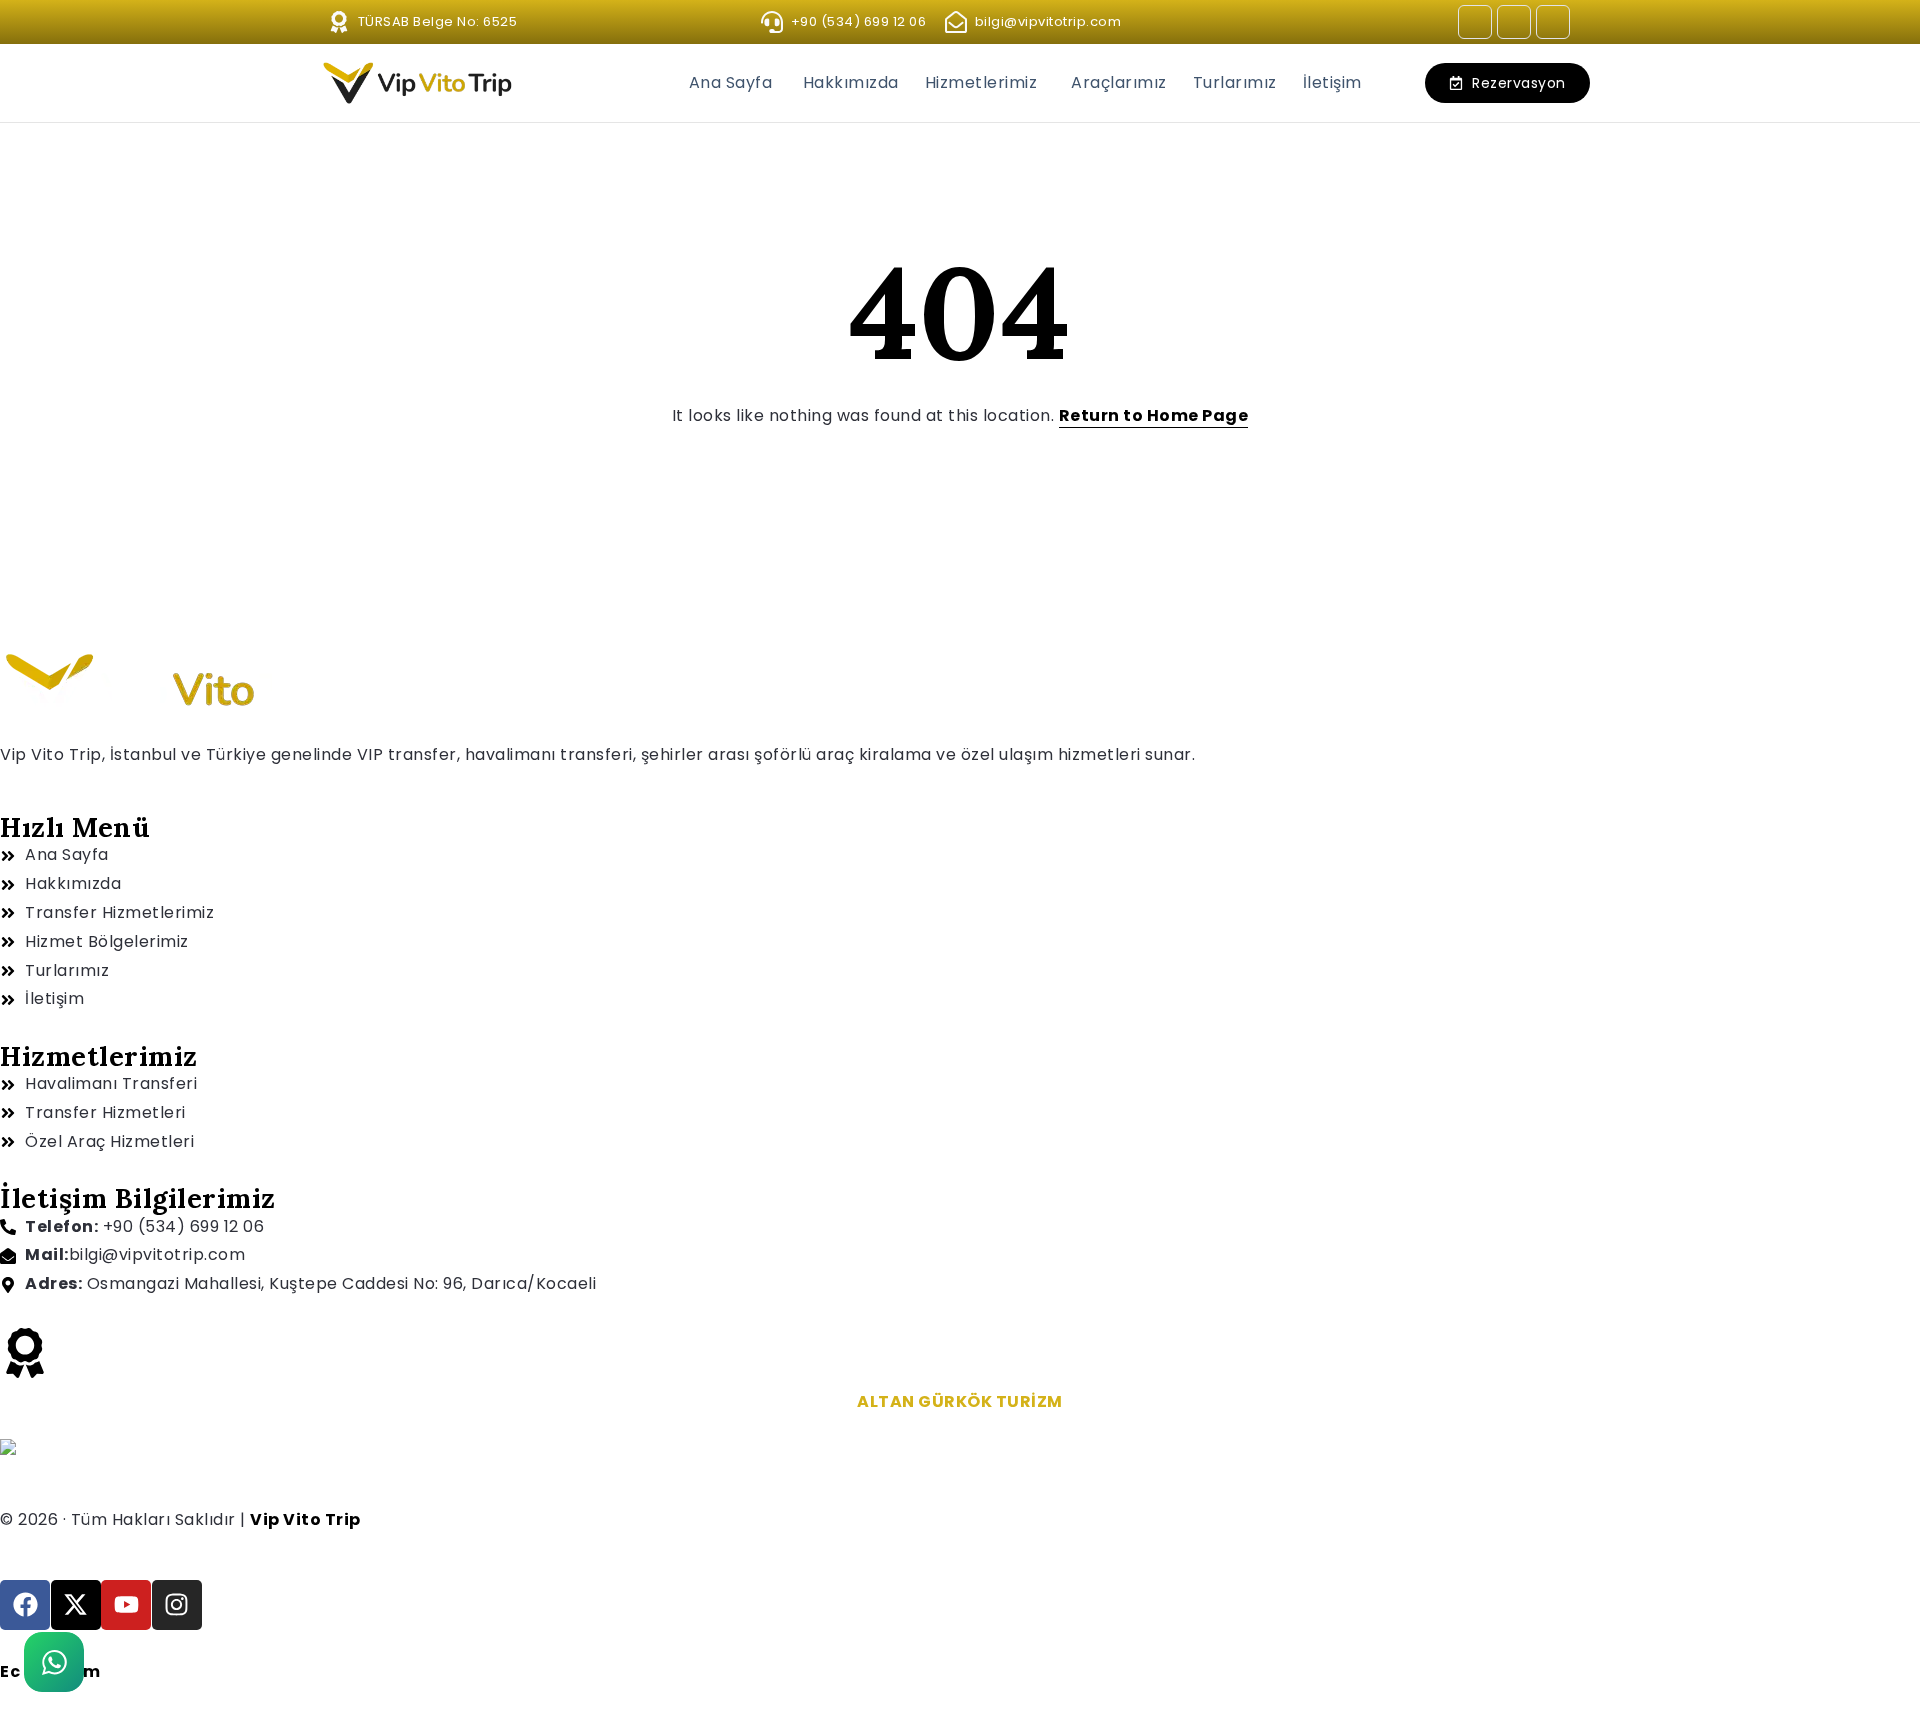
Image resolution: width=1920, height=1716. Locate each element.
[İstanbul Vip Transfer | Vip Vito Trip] (8, 1445)
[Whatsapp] (1553, 22)
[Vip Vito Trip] (420, 82)
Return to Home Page (1154, 415)
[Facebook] (1514, 22)
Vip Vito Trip (305, 1519)
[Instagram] (1475, 22)
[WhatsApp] (54, 1662)
